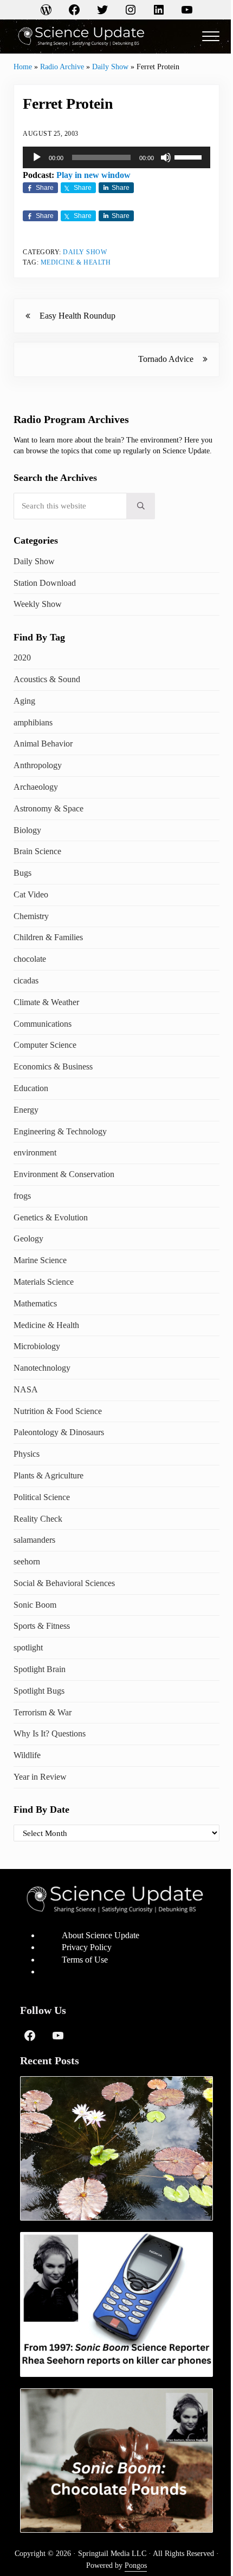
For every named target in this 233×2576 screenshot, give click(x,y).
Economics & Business (53, 1066)
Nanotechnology (42, 1368)
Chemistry (31, 916)
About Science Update (101, 1935)
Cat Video (31, 894)
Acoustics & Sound (47, 679)
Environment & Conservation (64, 1174)
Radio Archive (62, 67)
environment (35, 1152)
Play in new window (93, 175)
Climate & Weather (46, 1002)
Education (31, 1088)
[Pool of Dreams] (116, 2148)
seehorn (27, 1561)
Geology (28, 1239)
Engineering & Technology (60, 1131)
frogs (22, 1196)
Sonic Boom (35, 1605)
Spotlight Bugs (39, 1691)
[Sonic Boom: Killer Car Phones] (116, 2304)
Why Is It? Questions (50, 1733)
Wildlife (27, 1755)
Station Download (45, 583)
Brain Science (37, 851)
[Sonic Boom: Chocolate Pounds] (116, 2461)
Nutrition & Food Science (58, 1411)
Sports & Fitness (42, 1626)
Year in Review (40, 1777)
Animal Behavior (43, 744)
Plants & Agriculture (48, 1475)
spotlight (28, 1647)
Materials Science (44, 1282)
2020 (22, 658)
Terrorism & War (43, 1712)
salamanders (34, 1540)
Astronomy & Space (48, 808)
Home (23, 67)
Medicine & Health (76, 262)
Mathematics (35, 1303)
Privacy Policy (87, 1947)
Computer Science (45, 1045)
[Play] (37, 157)
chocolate (30, 959)
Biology (27, 830)
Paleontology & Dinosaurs (59, 1432)
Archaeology (36, 787)
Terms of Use (85, 1960)
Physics (27, 1454)
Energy (26, 1110)
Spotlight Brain (40, 1669)
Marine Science (40, 1260)
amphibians (33, 722)
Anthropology (38, 765)
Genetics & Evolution (51, 1217)
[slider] (190, 156)
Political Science (42, 1497)
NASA (26, 1389)
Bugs (22, 873)
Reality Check (38, 1519)
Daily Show (110, 67)
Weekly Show (38, 604)
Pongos (136, 2565)
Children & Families (48, 937)
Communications (43, 1024)
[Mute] (166, 157)
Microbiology (37, 1346)
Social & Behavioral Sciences (64, 1583)
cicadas (26, 980)
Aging (24, 701)
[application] (116, 157)
